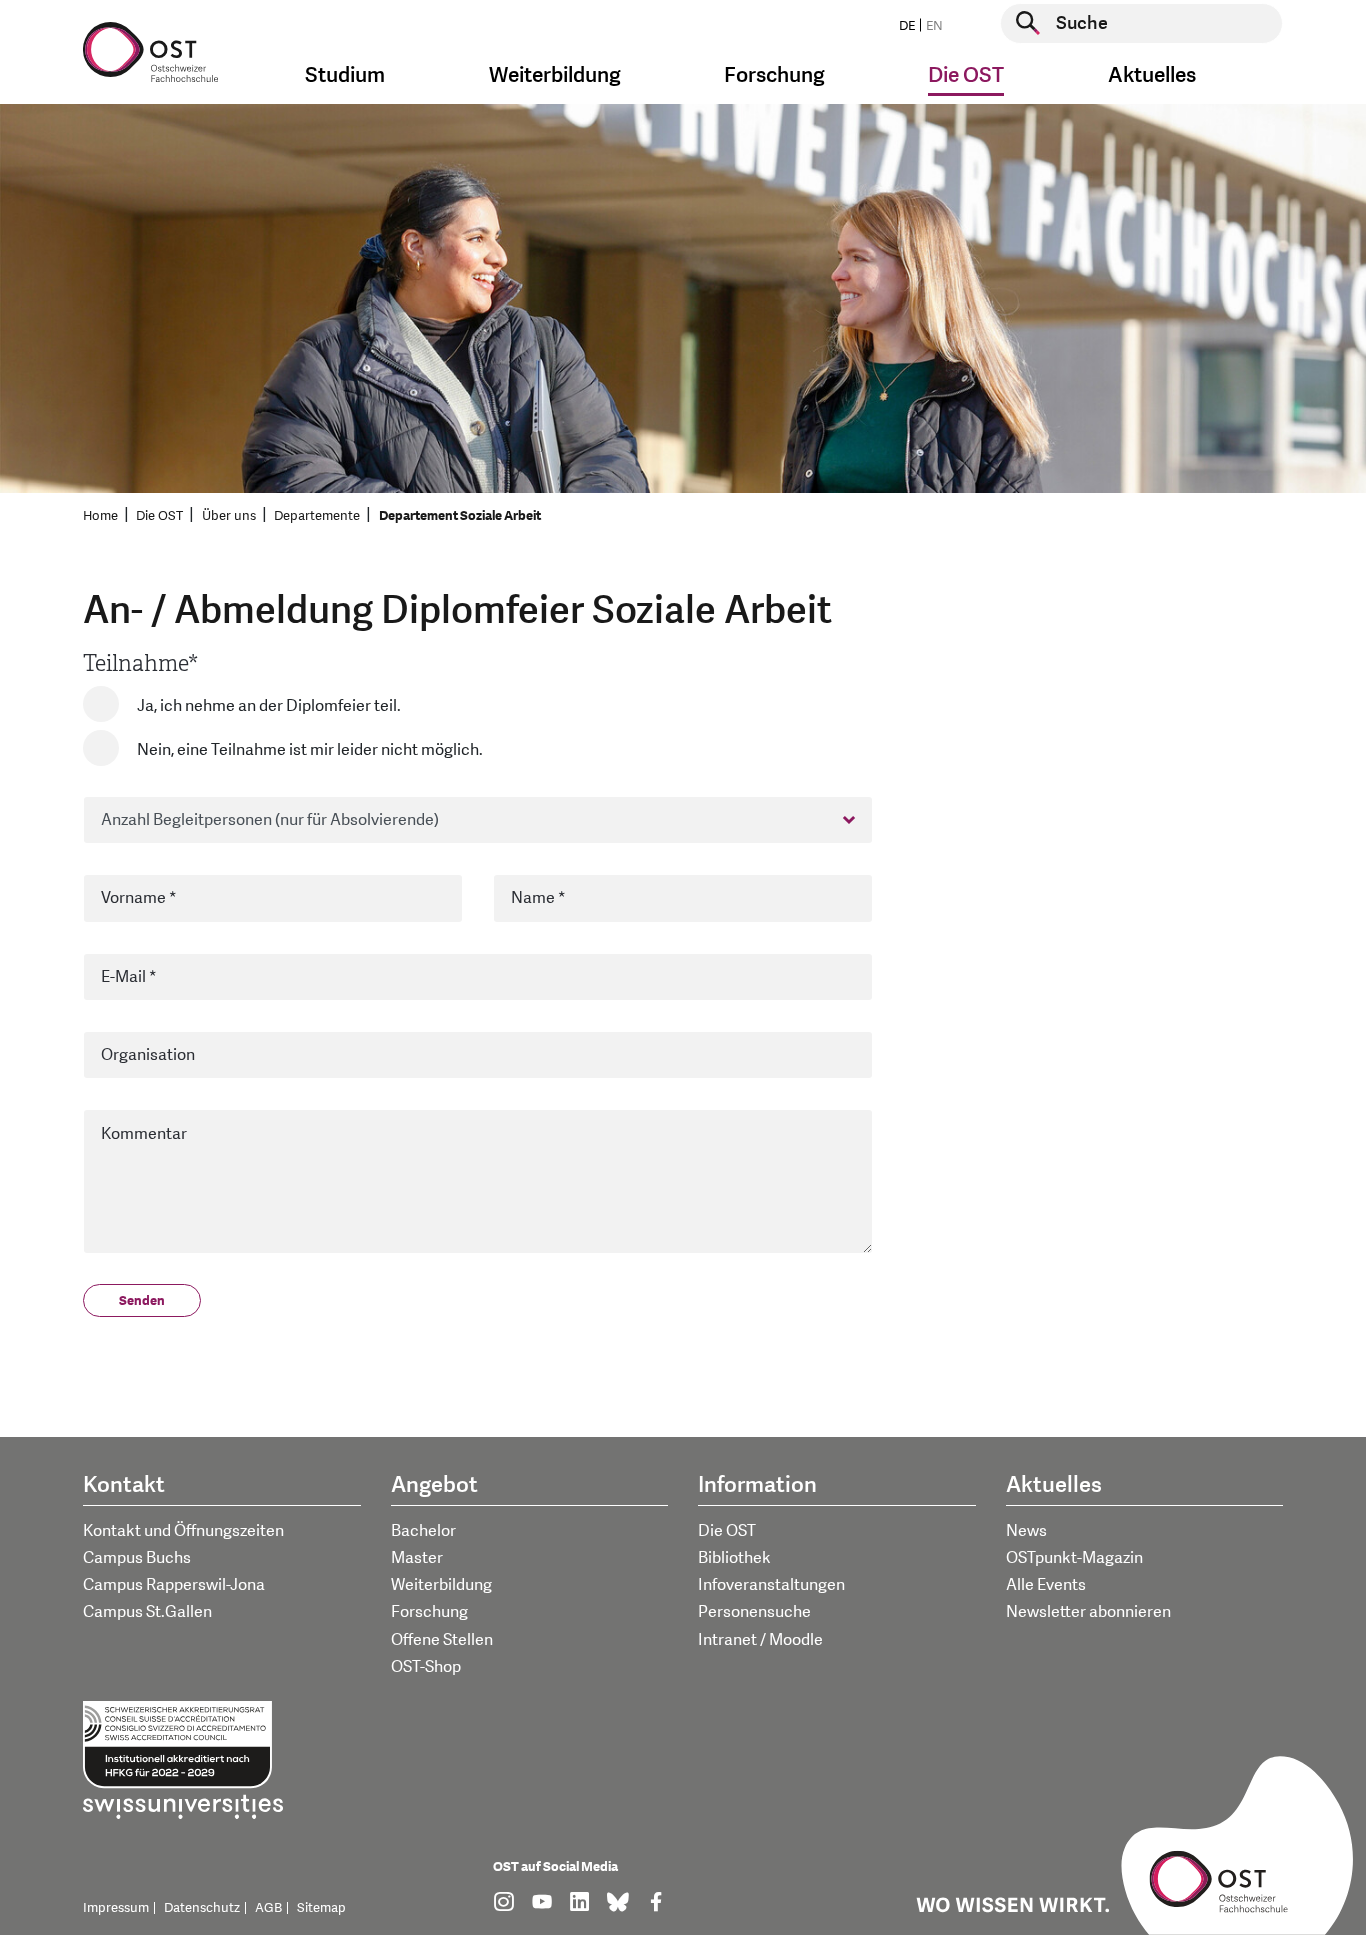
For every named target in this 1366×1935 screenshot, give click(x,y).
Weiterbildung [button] (555, 75)
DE (907, 26)
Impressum (116, 1908)
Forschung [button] (774, 75)
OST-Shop (426, 1667)
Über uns (229, 516)
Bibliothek (734, 1558)
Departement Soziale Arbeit (460, 516)
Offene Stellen (442, 1640)
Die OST (159, 516)
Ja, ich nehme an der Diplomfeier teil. (269, 706)
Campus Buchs (137, 1558)
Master (417, 1558)
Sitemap (321, 1908)
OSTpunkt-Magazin (1074, 1558)
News (1026, 1531)
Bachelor (423, 1531)
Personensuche (754, 1612)
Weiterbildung (441, 1585)
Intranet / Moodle (760, 1640)
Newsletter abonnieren (1088, 1612)
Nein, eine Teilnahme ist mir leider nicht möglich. (310, 750)
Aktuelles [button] (1152, 75)
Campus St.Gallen (147, 1612)
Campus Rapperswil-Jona (174, 1585)
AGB (268, 1908)
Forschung (429, 1612)
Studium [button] (345, 75)
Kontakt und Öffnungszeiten (183, 1531)
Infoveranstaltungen (771, 1585)
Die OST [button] (966, 75)
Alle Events (1046, 1585)
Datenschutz (202, 1908)
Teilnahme (140, 663)
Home (100, 516)
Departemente (317, 516)
